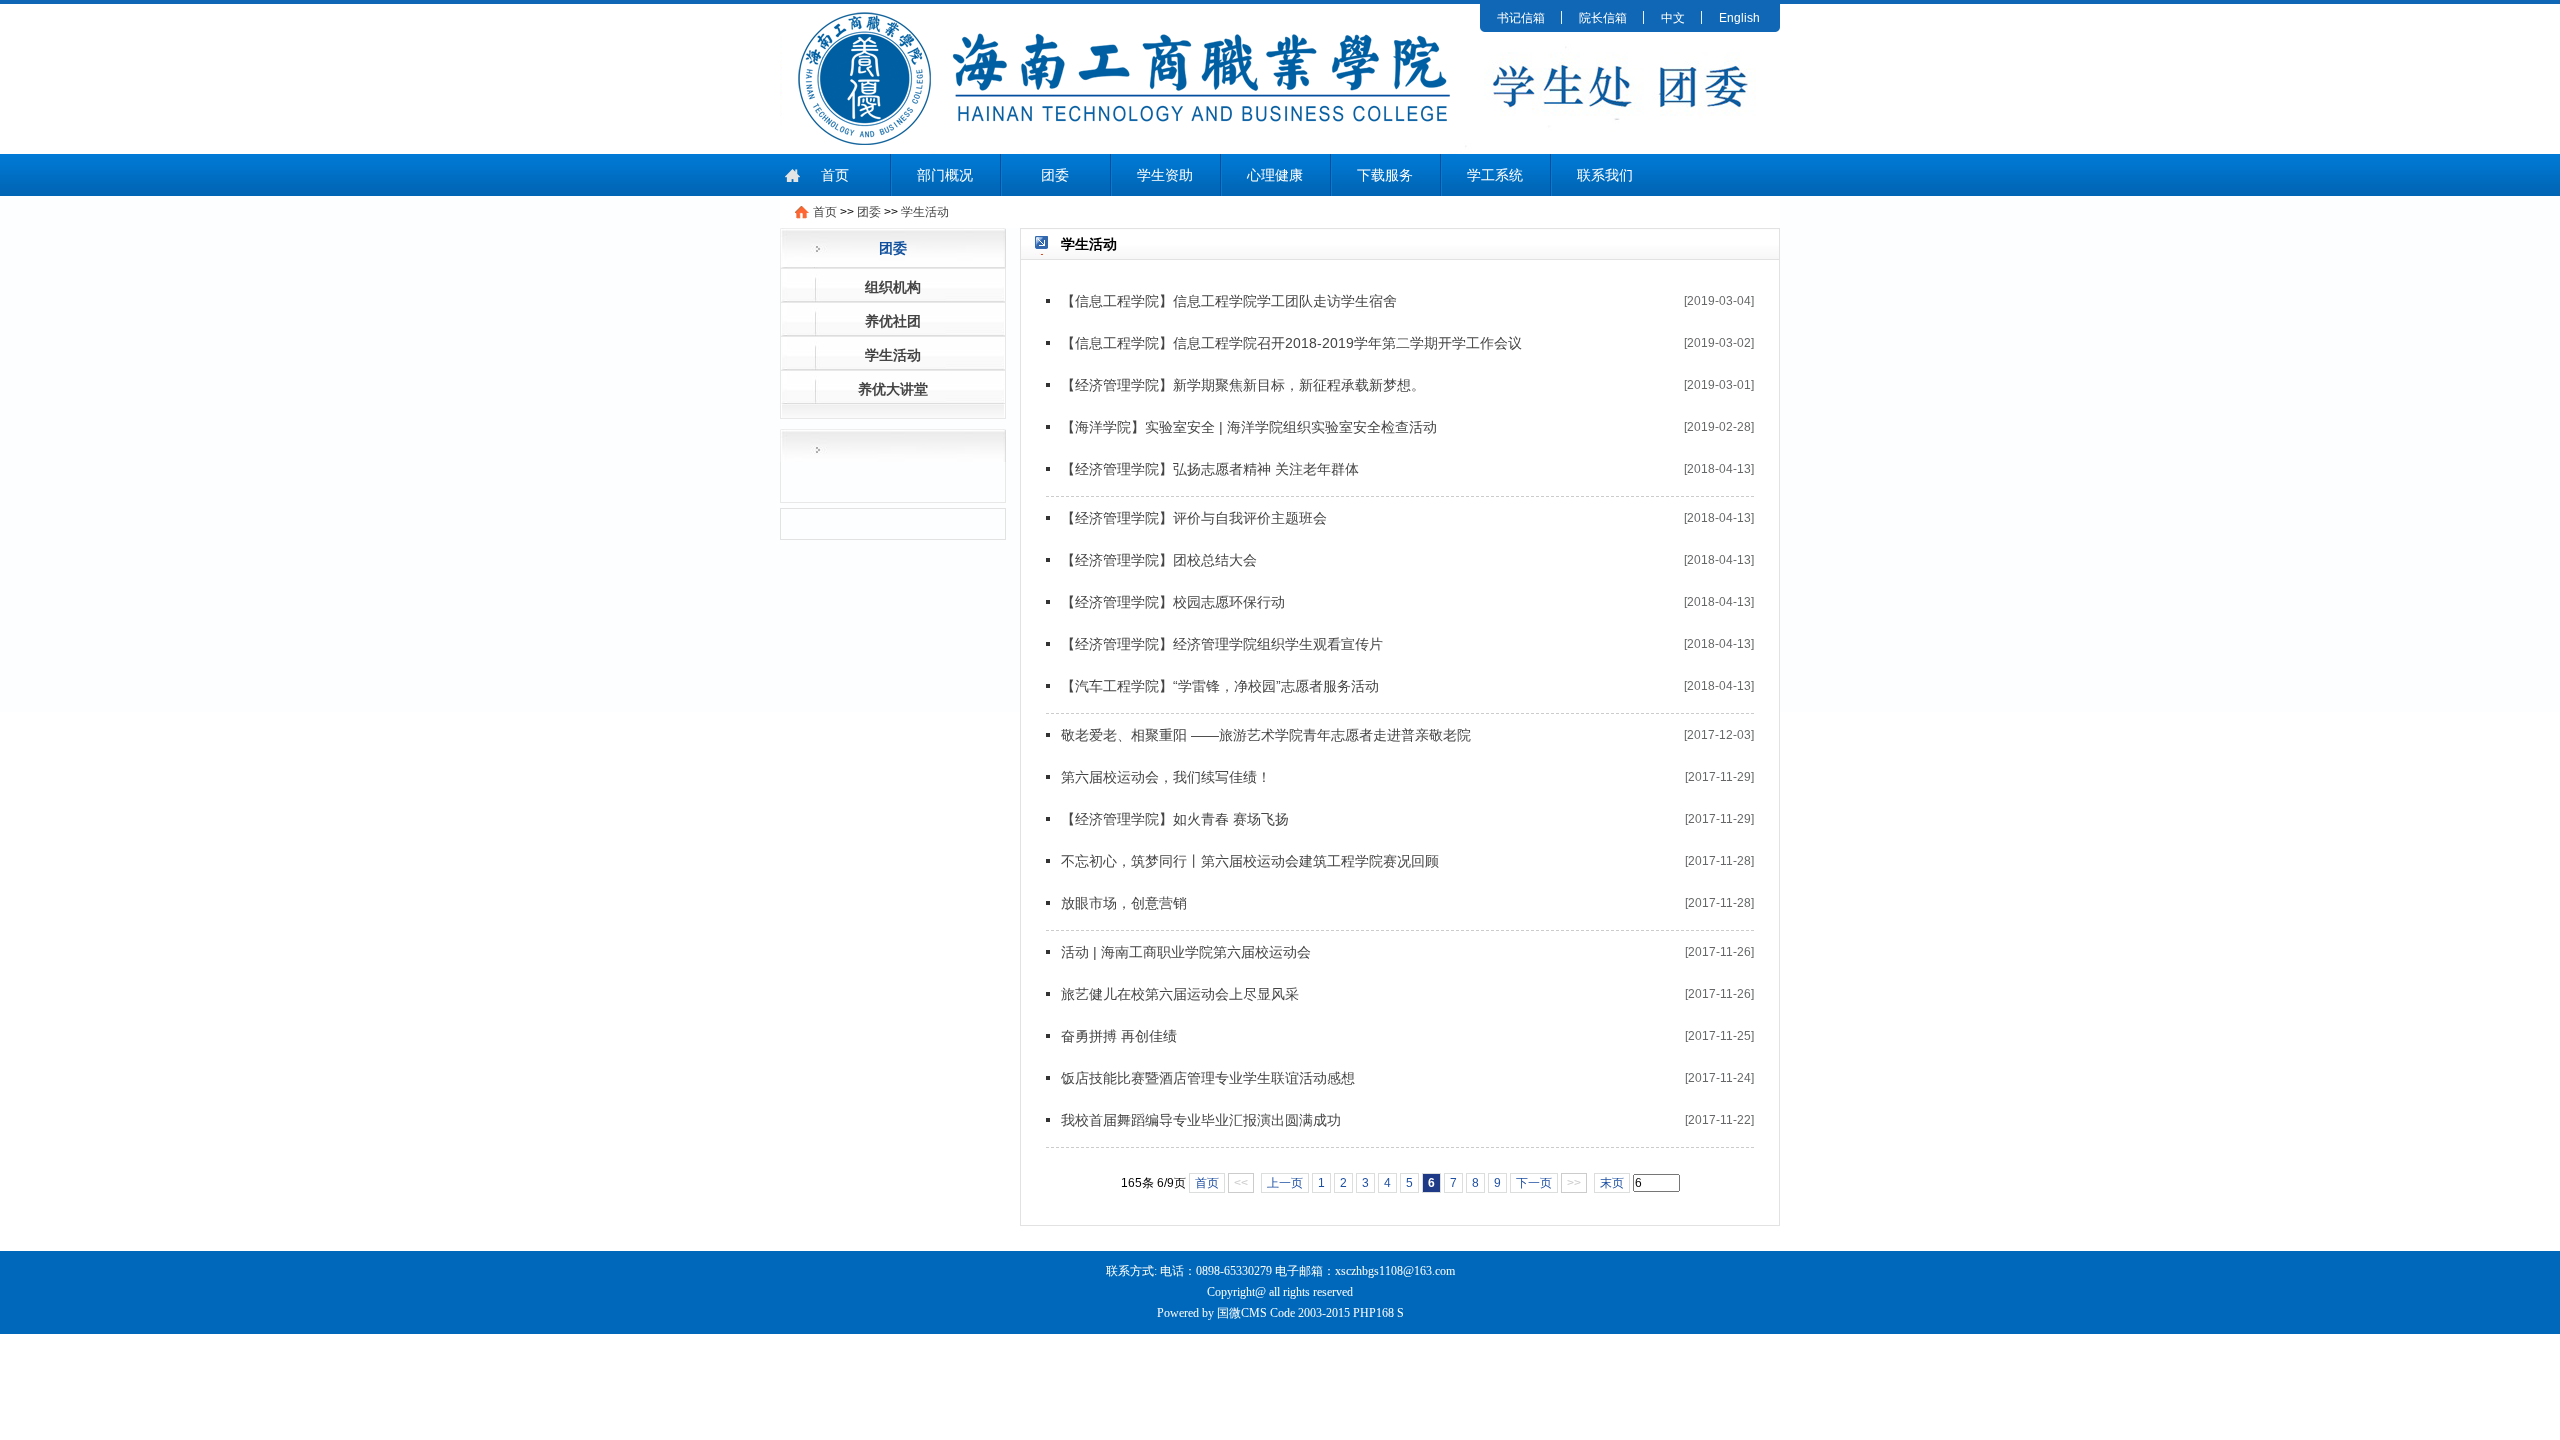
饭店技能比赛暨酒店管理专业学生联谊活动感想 (1208, 1078)
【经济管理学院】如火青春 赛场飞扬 (1175, 819)
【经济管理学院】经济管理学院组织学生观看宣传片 (1222, 644)
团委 (1055, 175)
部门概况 (945, 175)
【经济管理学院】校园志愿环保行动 (1173, 602)
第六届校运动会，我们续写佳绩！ (1166, 777)
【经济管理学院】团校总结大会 (1159, 560)
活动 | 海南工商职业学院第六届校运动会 (1186, 952)
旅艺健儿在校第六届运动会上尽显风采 (1180, 994)
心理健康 (1275, 175)
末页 (1612, 1183)
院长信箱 (1603, 18)
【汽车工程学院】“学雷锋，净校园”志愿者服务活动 (1220, 686)
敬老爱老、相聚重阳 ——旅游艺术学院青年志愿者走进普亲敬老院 (1266, 735)
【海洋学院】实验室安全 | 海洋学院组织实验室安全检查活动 (1249, 427)
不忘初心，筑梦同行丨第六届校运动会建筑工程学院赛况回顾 (1250, 861)
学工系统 (1495, 175)
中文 (1673, 18)
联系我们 (1605, 175)
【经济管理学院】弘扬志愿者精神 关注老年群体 (1210, 469)
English (1739, 18)
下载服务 (1385, 175)
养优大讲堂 (893, 389)
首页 (835, 175)
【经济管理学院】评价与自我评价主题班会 (1194, 518)
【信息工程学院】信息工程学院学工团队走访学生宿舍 (1229, 301)
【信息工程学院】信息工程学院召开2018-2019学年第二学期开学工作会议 (1291, 343)
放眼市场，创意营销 (1124, 903)
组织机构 (893, 287)
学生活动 (925, 212)
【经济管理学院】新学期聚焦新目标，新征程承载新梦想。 (1243, 385)
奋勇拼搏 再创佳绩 (1119, 1036)
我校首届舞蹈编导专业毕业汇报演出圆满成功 (1201, 1120)
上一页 (1285, 1183)
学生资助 (1165, 175)
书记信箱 (1521, 18)
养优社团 (893, 321)
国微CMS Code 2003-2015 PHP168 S (1310, 1313)
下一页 (1534, 1183)
